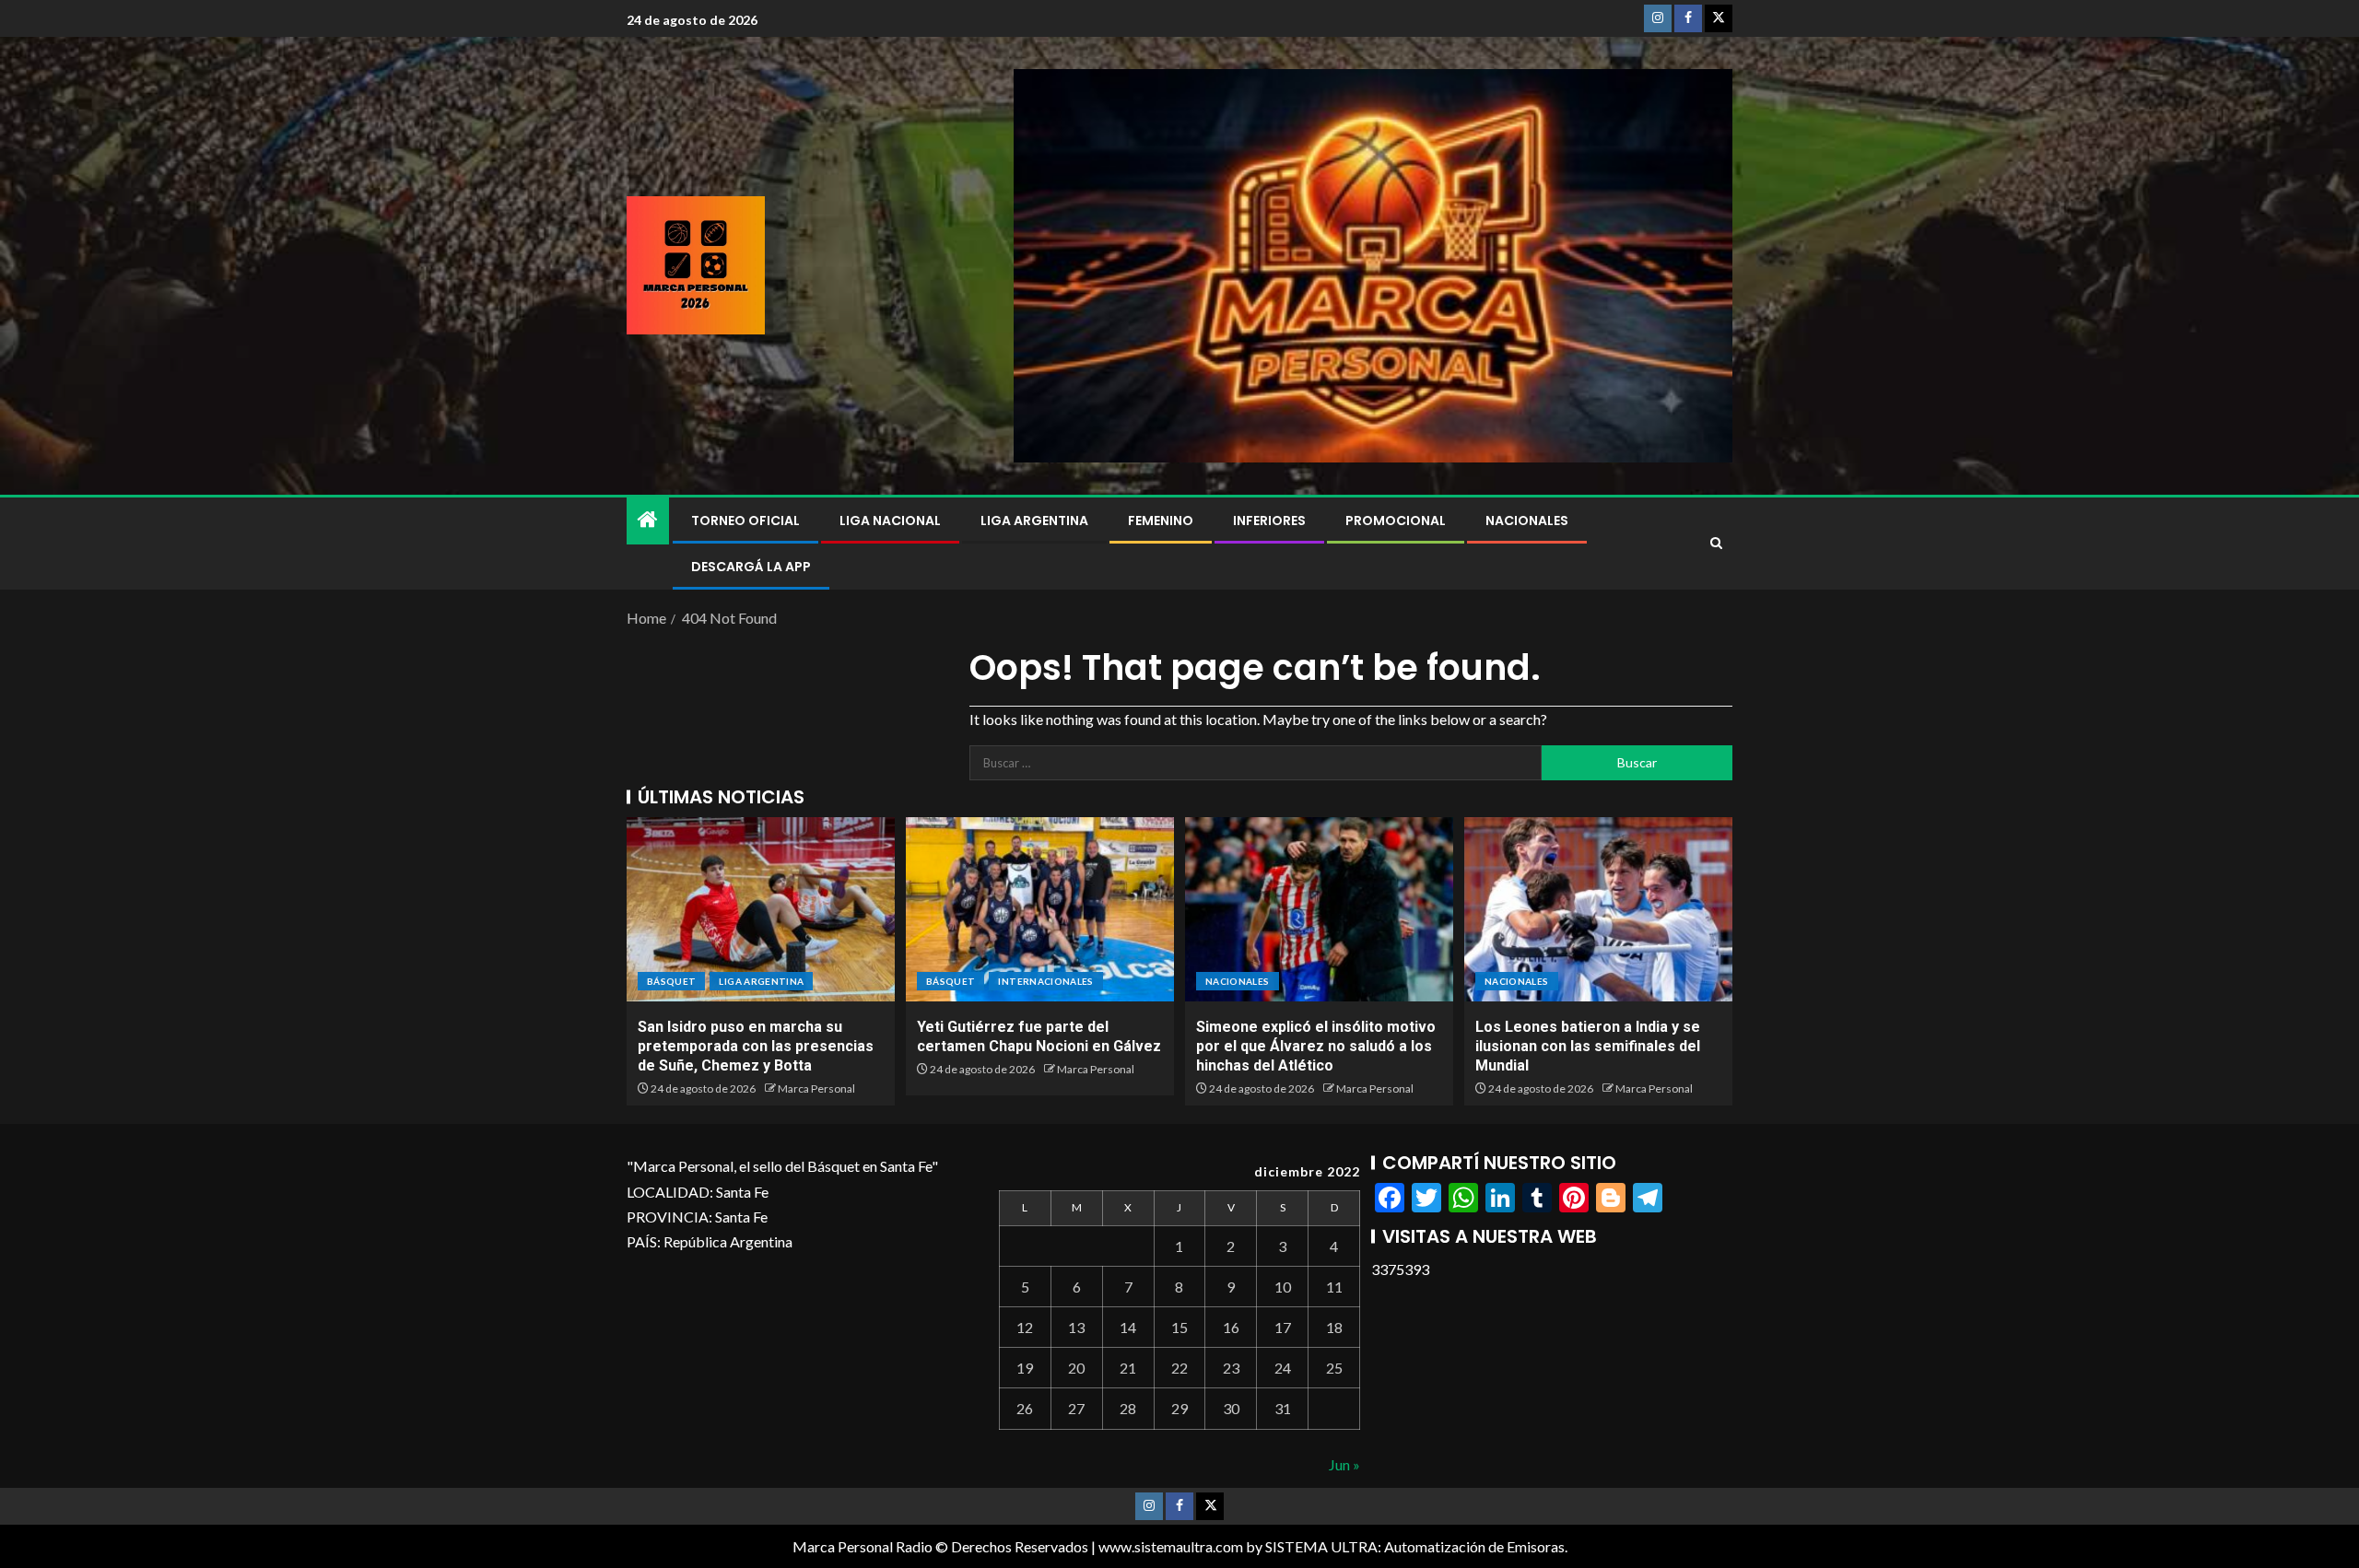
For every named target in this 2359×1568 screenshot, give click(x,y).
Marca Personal (816, 1088)
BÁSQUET (671, 981)
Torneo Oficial (745, 521)
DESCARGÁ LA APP (751, 567)
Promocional (1396, 521)
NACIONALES (1527, 521)
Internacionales (1045, 981)
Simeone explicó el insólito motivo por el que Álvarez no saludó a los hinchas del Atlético (1316, 1047)
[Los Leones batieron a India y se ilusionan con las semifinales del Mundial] (1598, 909)
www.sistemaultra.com (1171, 1546)
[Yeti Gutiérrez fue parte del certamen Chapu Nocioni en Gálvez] (1040, 909)
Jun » (1344, 1464)
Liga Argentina (1034, 521)
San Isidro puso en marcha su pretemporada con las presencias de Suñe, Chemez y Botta (756, 1047)
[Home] (648, 520)
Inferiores (1269, 521)
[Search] (1716, 544)
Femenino (1161, 521)
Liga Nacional (890, 521)
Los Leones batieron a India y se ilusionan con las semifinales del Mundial (1588, 1047)
